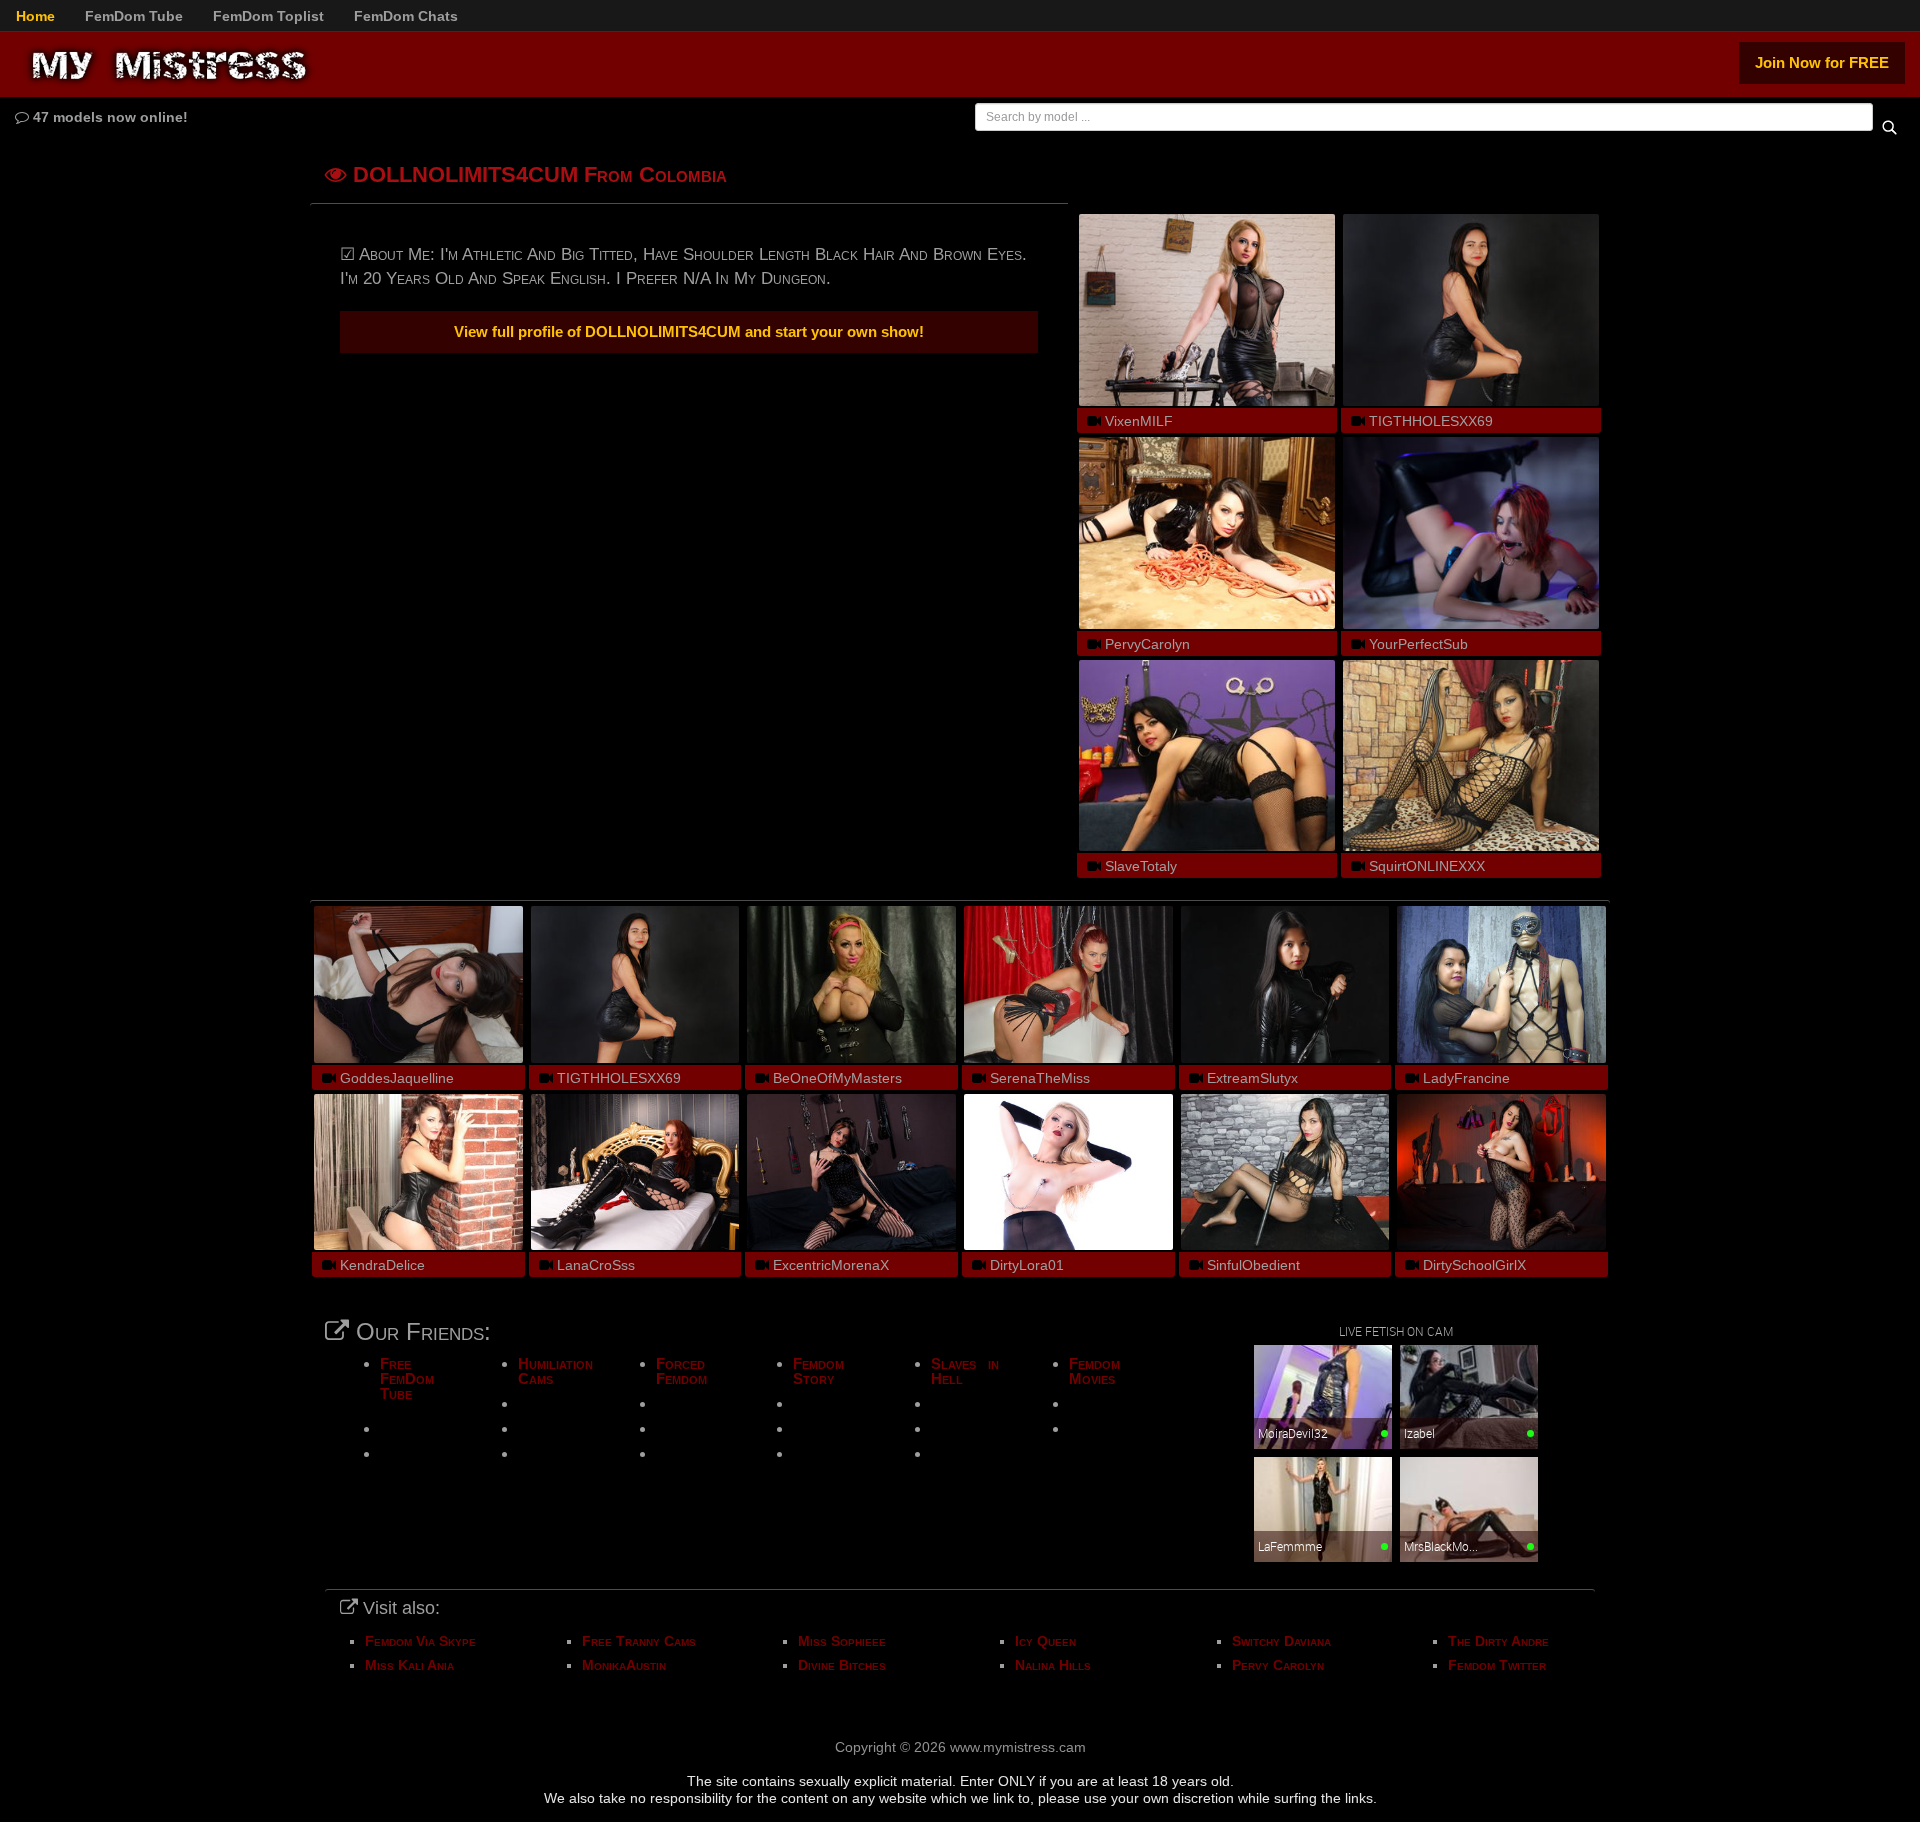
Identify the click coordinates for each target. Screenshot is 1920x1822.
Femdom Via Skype (420, 1641)
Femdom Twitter (1497, 1665)
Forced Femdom (681, 1371)
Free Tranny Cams (639, 1641)
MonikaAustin (624, 1665)
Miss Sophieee (842, 1641)
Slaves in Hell (965, 1371)
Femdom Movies (1094, 1371)
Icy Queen (1045, 1641)
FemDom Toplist (268, 16)
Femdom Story (818, 1371)
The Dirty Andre (1498, 1641)
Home (35, 16)
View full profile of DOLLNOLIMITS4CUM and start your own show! (689, 331)
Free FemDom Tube (407, 1378)
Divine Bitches (842, 1665)
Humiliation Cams (555, 1371)
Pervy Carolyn (1278, 1665)
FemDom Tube (134, 16)
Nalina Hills (1053, 1665)
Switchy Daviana (1281, 1641)
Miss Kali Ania (409, 1665)
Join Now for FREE (1822, 62)
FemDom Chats (406, 16)
